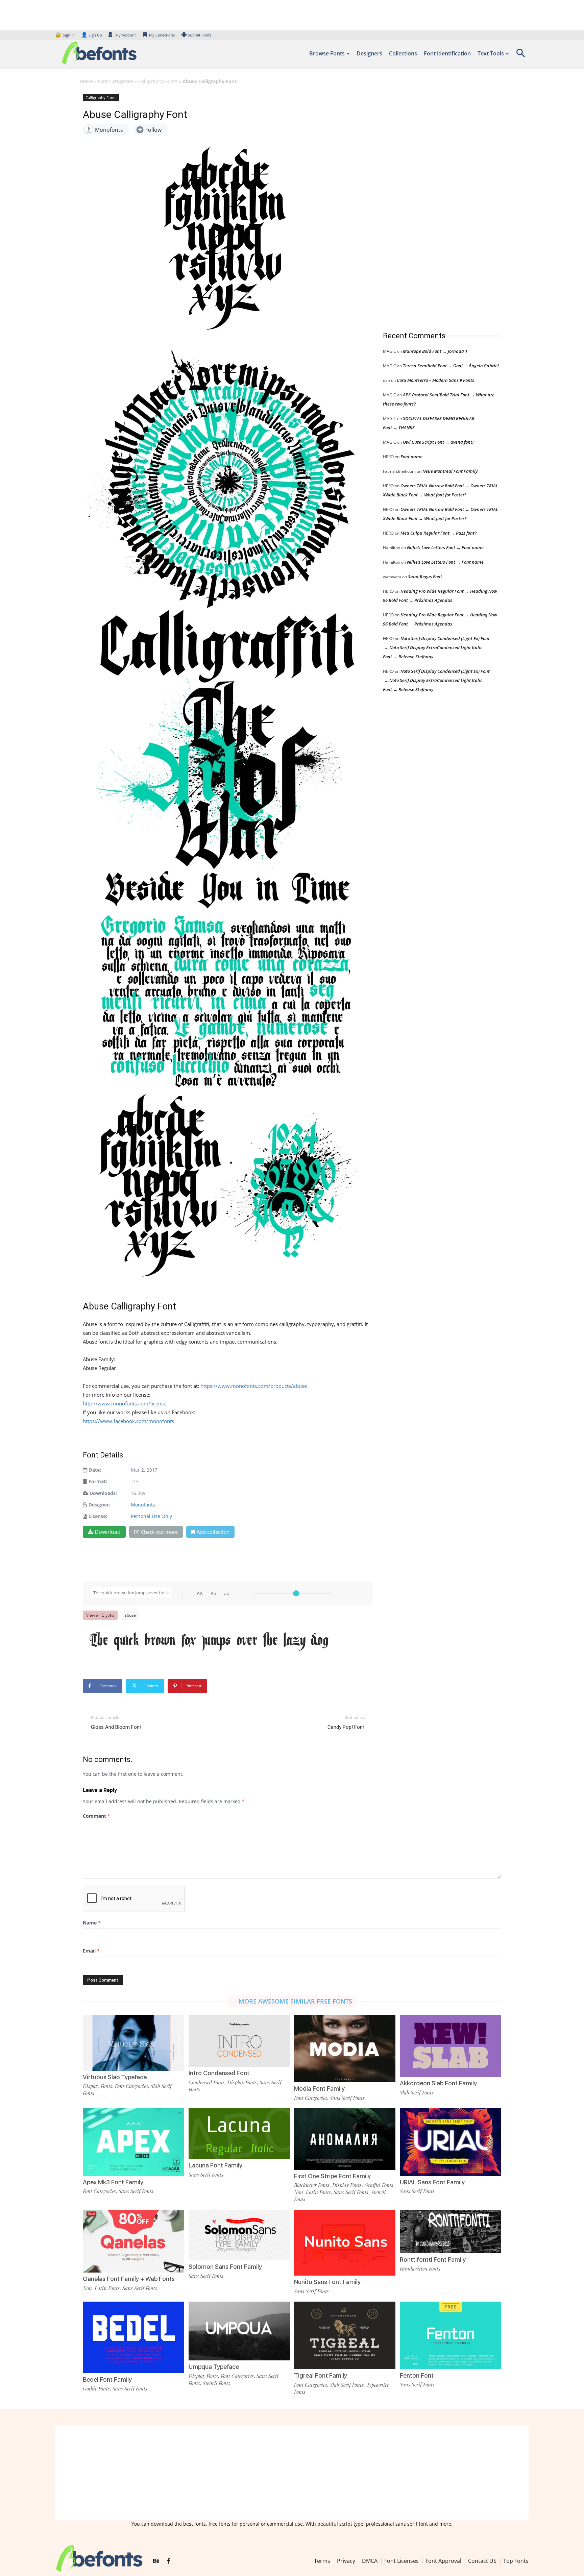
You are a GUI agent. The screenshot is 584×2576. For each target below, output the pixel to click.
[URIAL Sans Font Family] (451, 2142)
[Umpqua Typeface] (239, 2330)
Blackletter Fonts (312, 2185)
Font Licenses (401, 2561)
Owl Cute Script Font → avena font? (439, 442)
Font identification (447, 53)
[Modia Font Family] (345, 2048)
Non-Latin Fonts (312, 2192)
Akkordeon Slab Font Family (438, 2083)
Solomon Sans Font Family (225, 2267)
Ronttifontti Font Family (433, 2260)
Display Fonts (98, 2086)
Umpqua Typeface (214, 2367)
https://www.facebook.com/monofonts (128, 1421)
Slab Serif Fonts (417, 2092)
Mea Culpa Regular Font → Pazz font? (439, 533)
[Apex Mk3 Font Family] (133, 2142)
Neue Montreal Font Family (450, 471)
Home (86, 81)
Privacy (346, 2561)
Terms (322, 2561)
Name (92, 1923)
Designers (369, 53)
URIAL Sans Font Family (432, 2182)
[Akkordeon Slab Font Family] (451, 2045)
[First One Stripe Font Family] (345, 2139)
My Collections (162, 35)
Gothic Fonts (96, 2388)
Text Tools (491, 53)
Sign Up (92, 35)
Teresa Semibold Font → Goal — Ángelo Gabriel (451, 366)
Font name (411, 457)
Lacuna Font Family (215, 2165)
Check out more (159, 1532)
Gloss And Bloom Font (116, 1727)
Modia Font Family (319, 2089)
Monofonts (143, 1505)
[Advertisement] (434, 206)
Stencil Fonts (216, 2383)
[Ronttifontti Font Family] (451, 2231)
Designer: (99, 1505)
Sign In (66, 35)
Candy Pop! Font (346, 1727)
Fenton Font (417, 2375)
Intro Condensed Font (219, 2073)
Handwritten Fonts (420, 2268)
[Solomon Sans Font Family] (239, 2235)
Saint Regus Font (425, 576)
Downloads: (103, 1493)
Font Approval (443, 2561)
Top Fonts (516, 2561)
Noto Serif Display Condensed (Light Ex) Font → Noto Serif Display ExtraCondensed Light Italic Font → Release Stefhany (436, 647)
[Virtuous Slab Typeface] (133, 2042)
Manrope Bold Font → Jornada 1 (435, 351)
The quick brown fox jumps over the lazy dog (209, 1640)
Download (108, 1532)
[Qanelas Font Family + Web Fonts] (133, 2241)
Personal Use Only (151, 1516)
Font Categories (116, 81)
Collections (403, 53)
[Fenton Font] (451, 2335)
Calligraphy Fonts (158, 81)
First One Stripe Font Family (332, 2176)
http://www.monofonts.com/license (125, 1403)
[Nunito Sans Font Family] (345, 2242)
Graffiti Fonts (379, 2185)
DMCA (370, 2561)
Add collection (213, 1532)
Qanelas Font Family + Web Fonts (129, 2279)
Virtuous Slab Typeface (115, 2077)
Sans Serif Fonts (347, 2098)
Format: (98, 1481)
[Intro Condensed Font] (239, 2040)
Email (91, 1951)
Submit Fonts (200, 35)
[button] (520, 55)
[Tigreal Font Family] (345, 2335)
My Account (126, 35)
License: (98, 1516)
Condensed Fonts (207, 2082)
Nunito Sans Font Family (327, 2282)
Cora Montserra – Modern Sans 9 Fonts (435, 380)
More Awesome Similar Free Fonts (295, 2001)
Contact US (482, 2561)
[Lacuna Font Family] (239, 2133)
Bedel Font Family (107, 2379)
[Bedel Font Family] (133, 2337)
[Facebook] (168, 2561)
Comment (96, 1816)
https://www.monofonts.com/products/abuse (254, 1386)
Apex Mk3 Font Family (113, 2182)
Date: (95, 1470)
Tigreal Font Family (321, 2375)
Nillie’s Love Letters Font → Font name (445, 547)
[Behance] (156, 2561)
